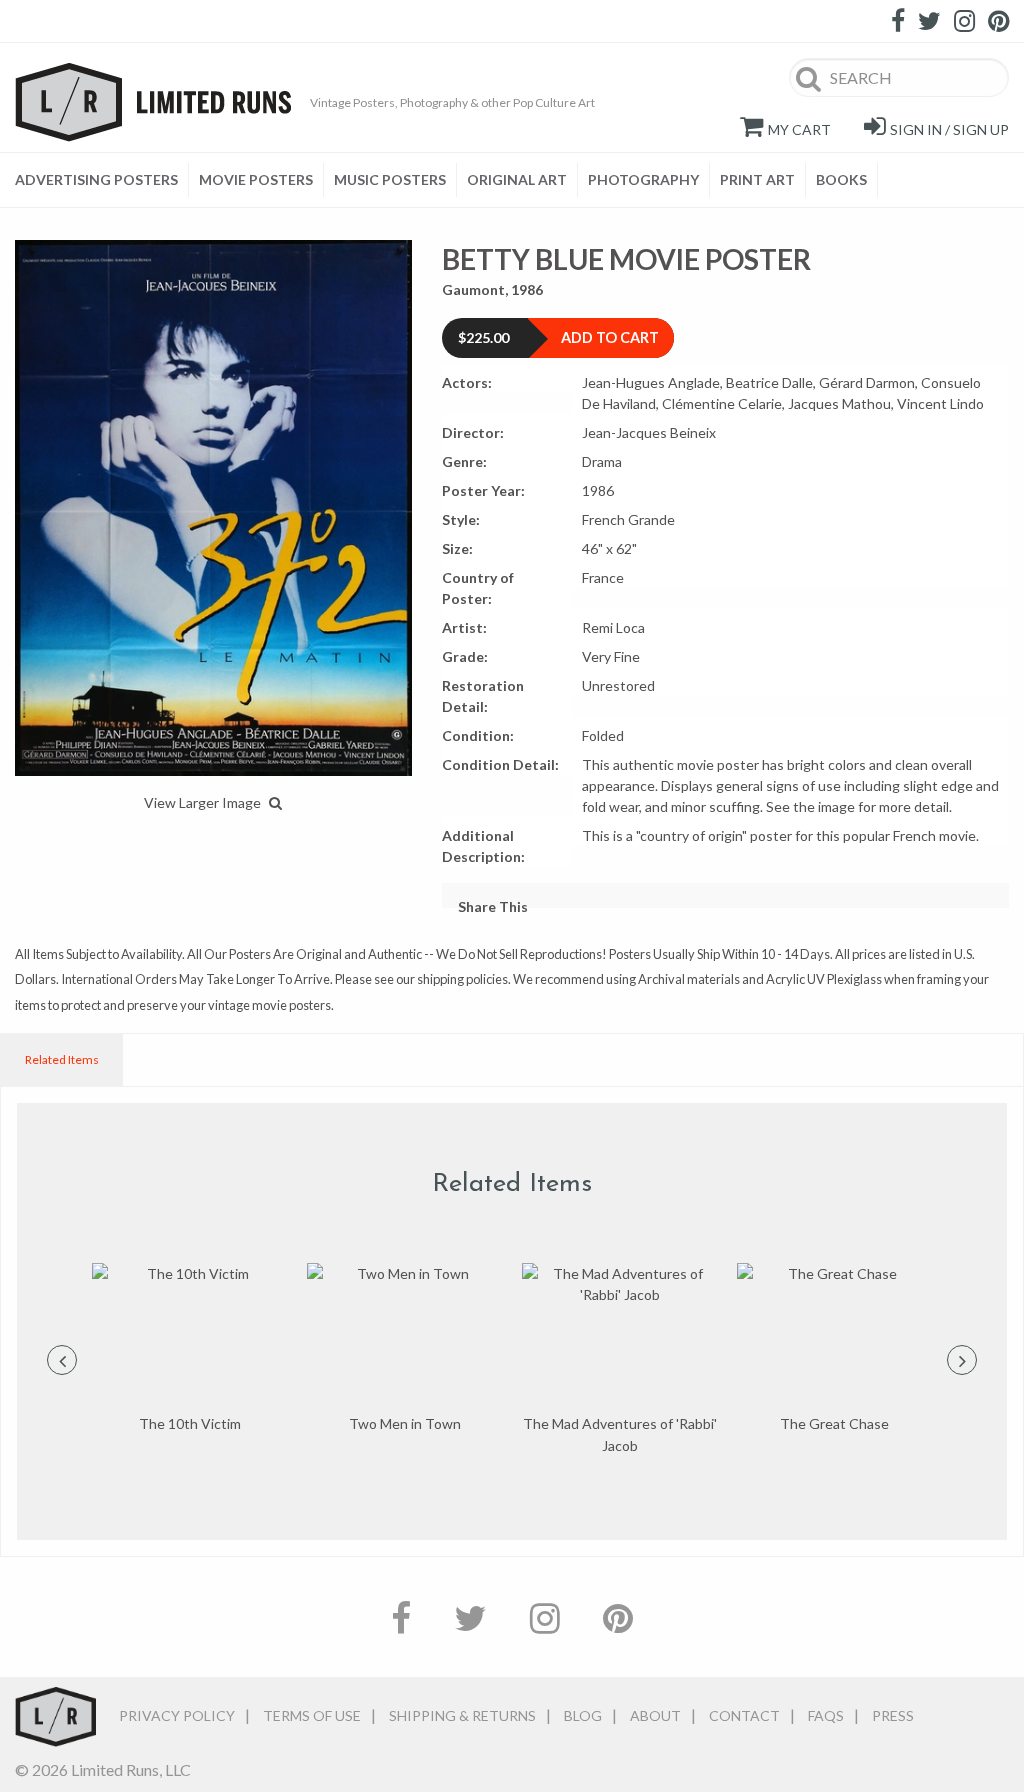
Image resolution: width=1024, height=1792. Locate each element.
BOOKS (841, 179)
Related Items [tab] (62, 1059)
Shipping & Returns (462, 1715)
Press (893, 1715)
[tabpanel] (189, 1349)
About (655, 1715)
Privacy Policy (177, 1715)
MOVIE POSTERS (256, 179)
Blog (583, 1715)
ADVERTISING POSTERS (96, 179)
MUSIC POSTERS (390, 179)
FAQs (826, 1715)
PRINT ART (757, 179)
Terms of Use (312, 1715)
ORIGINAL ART (517, 179)
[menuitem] (102, 180)
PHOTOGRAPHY (643, 179)
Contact (744, 1715)
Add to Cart (610, 337)
